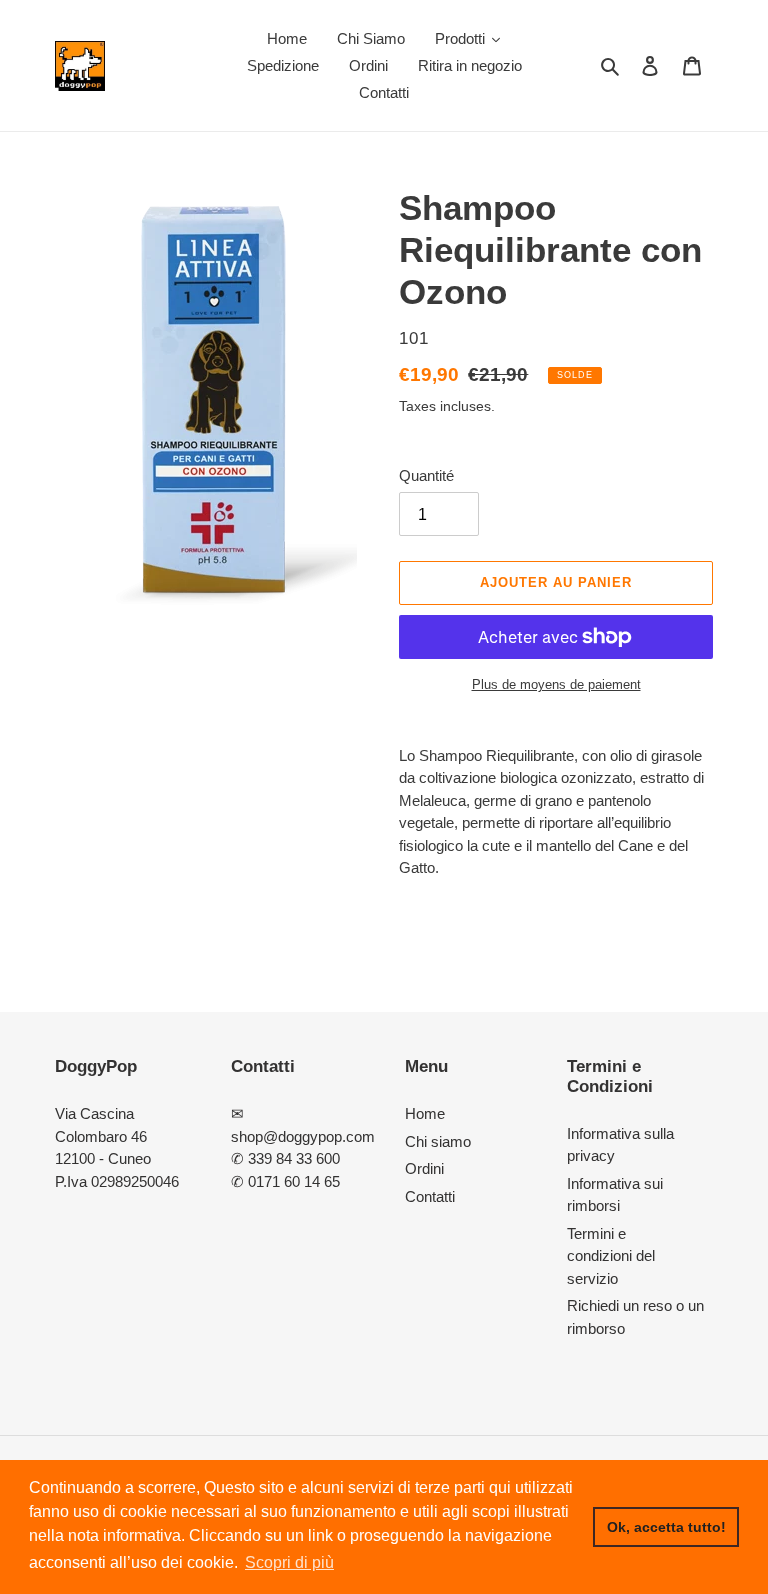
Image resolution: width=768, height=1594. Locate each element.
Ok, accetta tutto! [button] (666, 1527)
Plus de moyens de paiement (556, 684)
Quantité (426, 475)
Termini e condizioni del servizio (611, 1256)
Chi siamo (438, 1141)
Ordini (424, 1168)
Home (425, 1113)
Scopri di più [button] (289, 1562)
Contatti (430, 1196)
